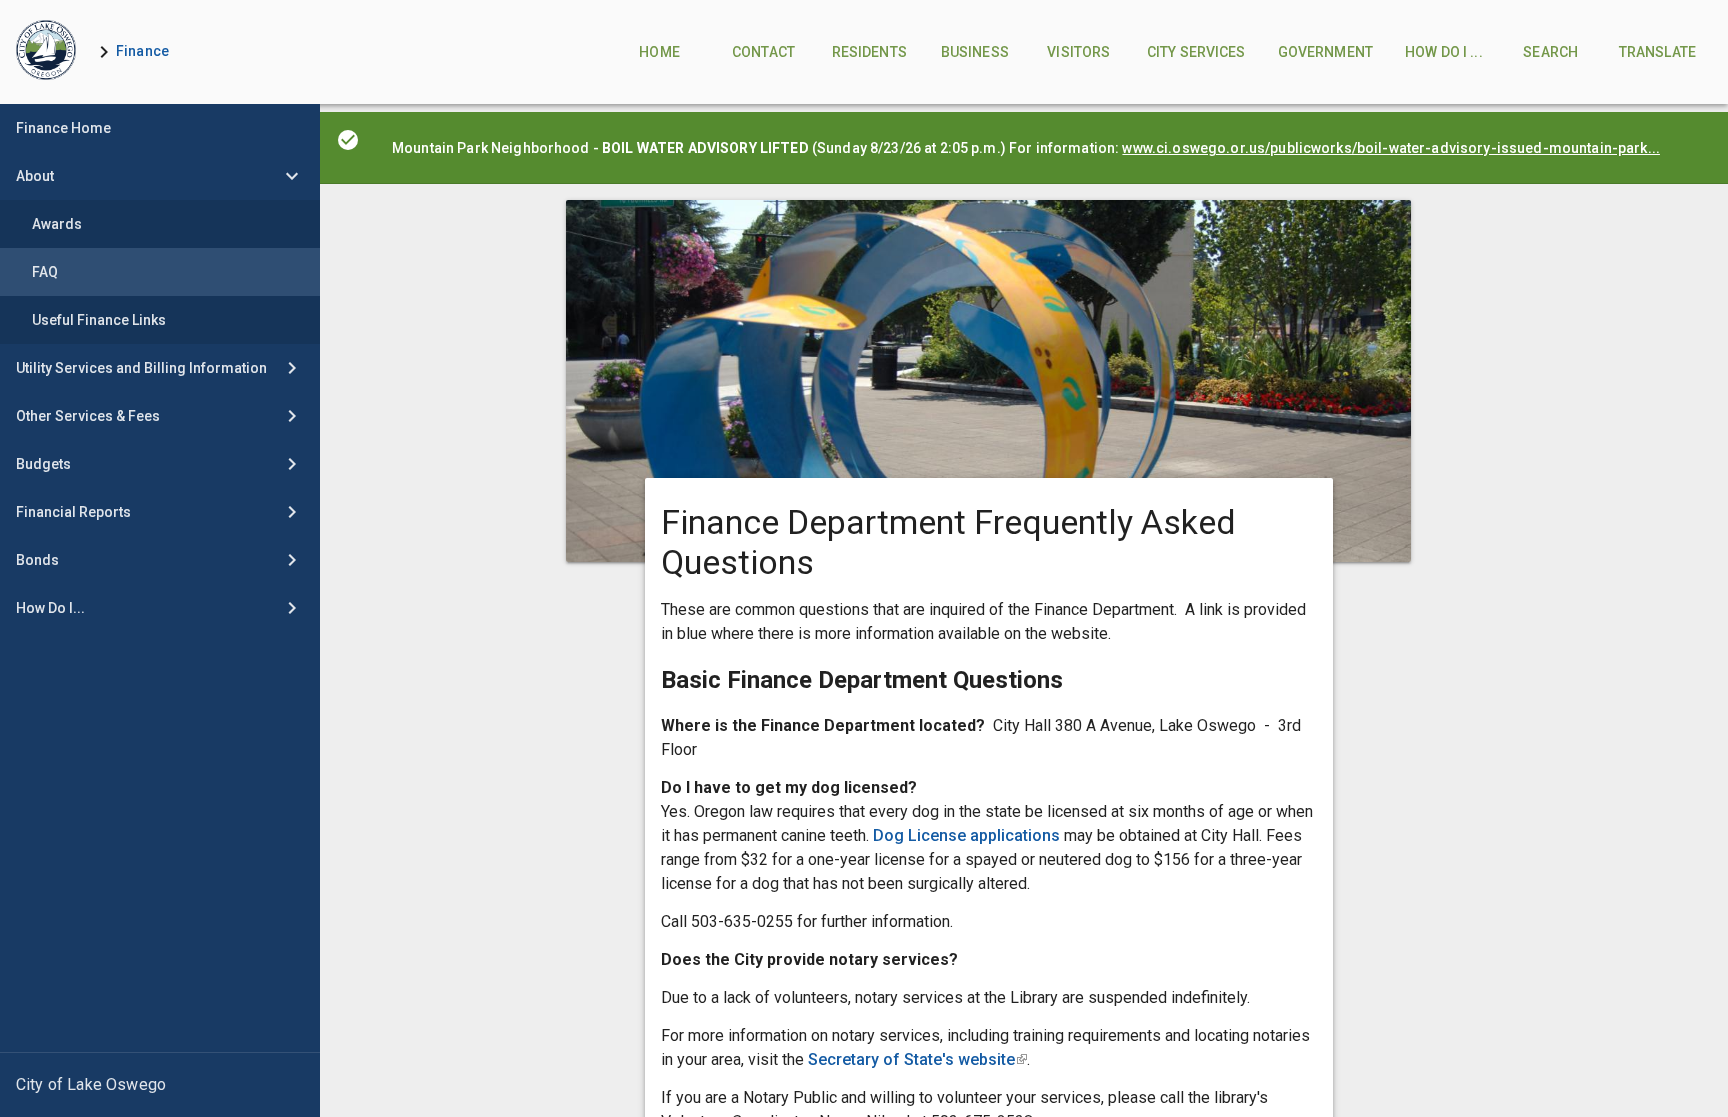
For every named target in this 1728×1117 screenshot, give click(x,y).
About (35, 176)
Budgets (43, 464)
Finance (142, 51)
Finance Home (63, 128)
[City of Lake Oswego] (160, 1085)
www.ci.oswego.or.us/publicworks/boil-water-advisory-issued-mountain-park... (1391, 148)
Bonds (37, 560)
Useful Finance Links (99, 320)
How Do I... (50, 608)
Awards (57, 224)
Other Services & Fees (88, 416)
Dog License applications (968, 835)
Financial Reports (73, 512)
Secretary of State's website (917, 1059)
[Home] (46, 52)
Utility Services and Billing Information (141, 368)
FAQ (45, 272)
